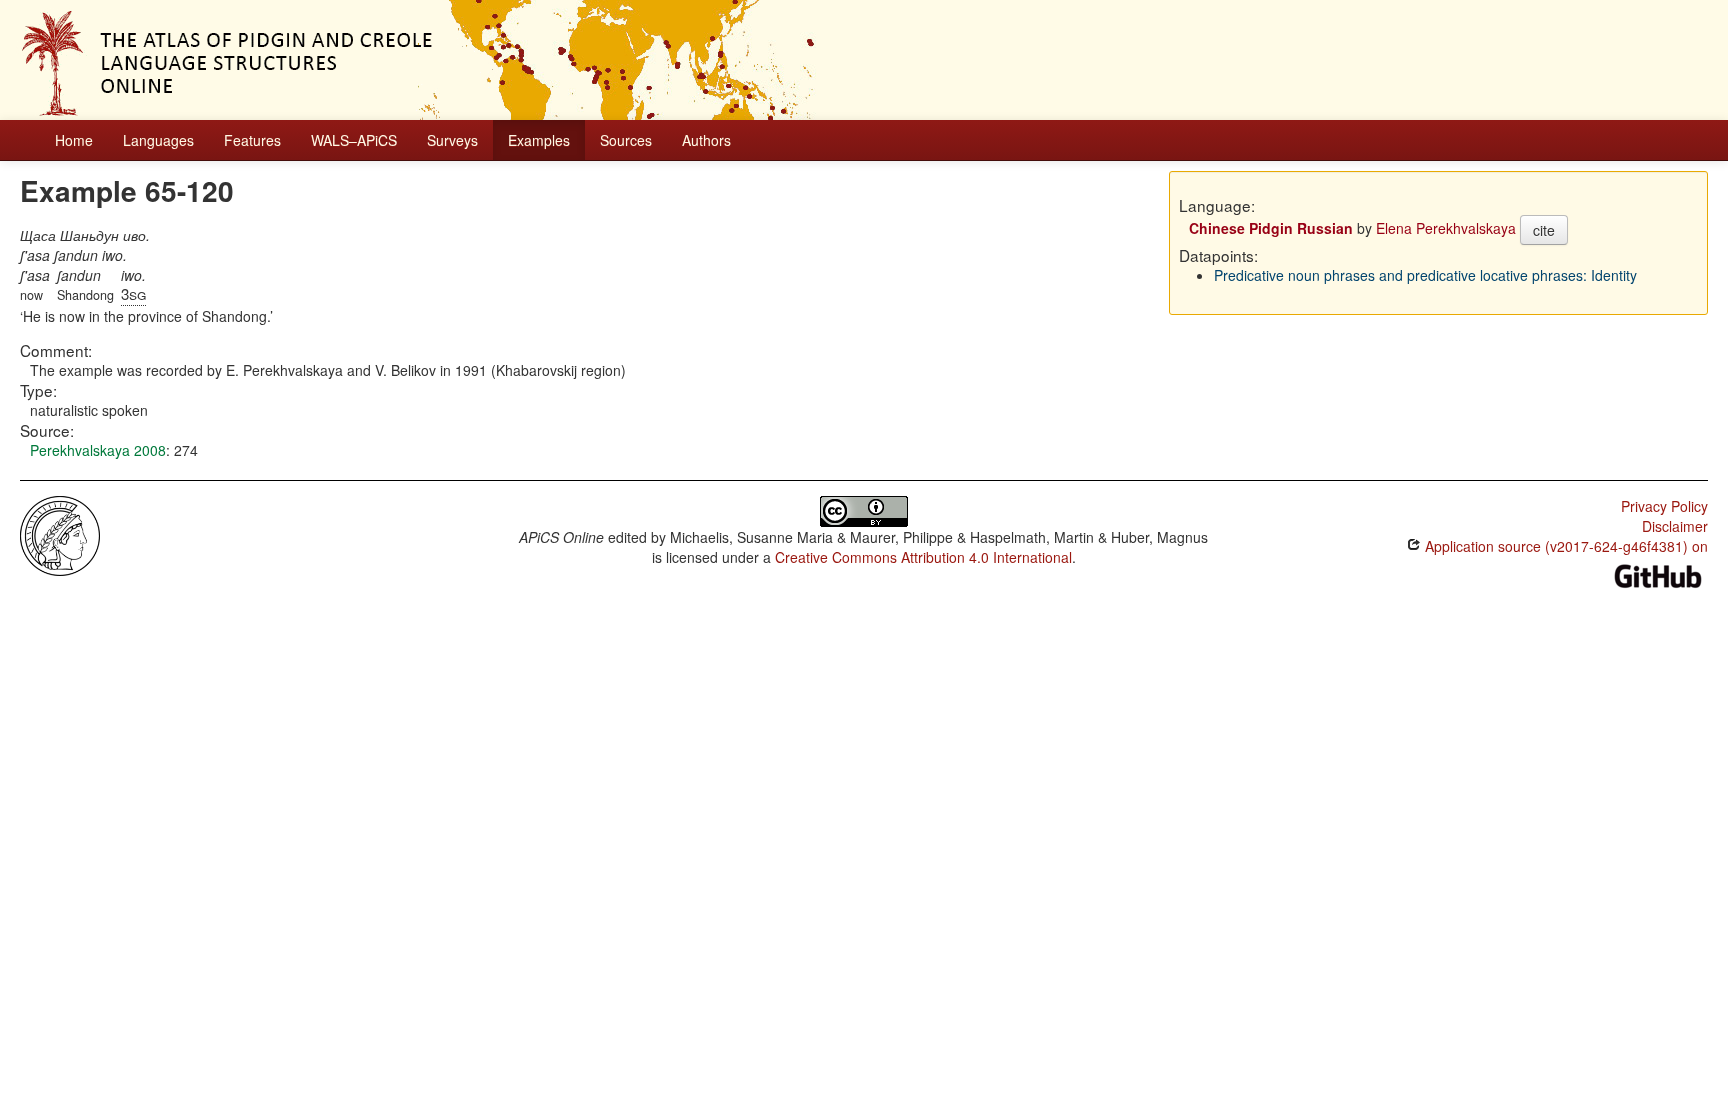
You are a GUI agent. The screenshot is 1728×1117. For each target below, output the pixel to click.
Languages (158, 140)
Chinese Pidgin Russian (1271, 228)
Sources (626, 140)
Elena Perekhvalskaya (1446, 228)
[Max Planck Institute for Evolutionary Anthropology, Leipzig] (60, 534)
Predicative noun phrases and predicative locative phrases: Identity (1425, 275)
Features (252, 140)
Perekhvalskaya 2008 (98, 450)
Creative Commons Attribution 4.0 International (923, 557)
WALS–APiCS (354, 140)
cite (1544, 230)
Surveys (452, 140)
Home (74, 140)
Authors (706, 140)
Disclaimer (1675, 526)
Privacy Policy (1664, 506)
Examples (539, 140)
